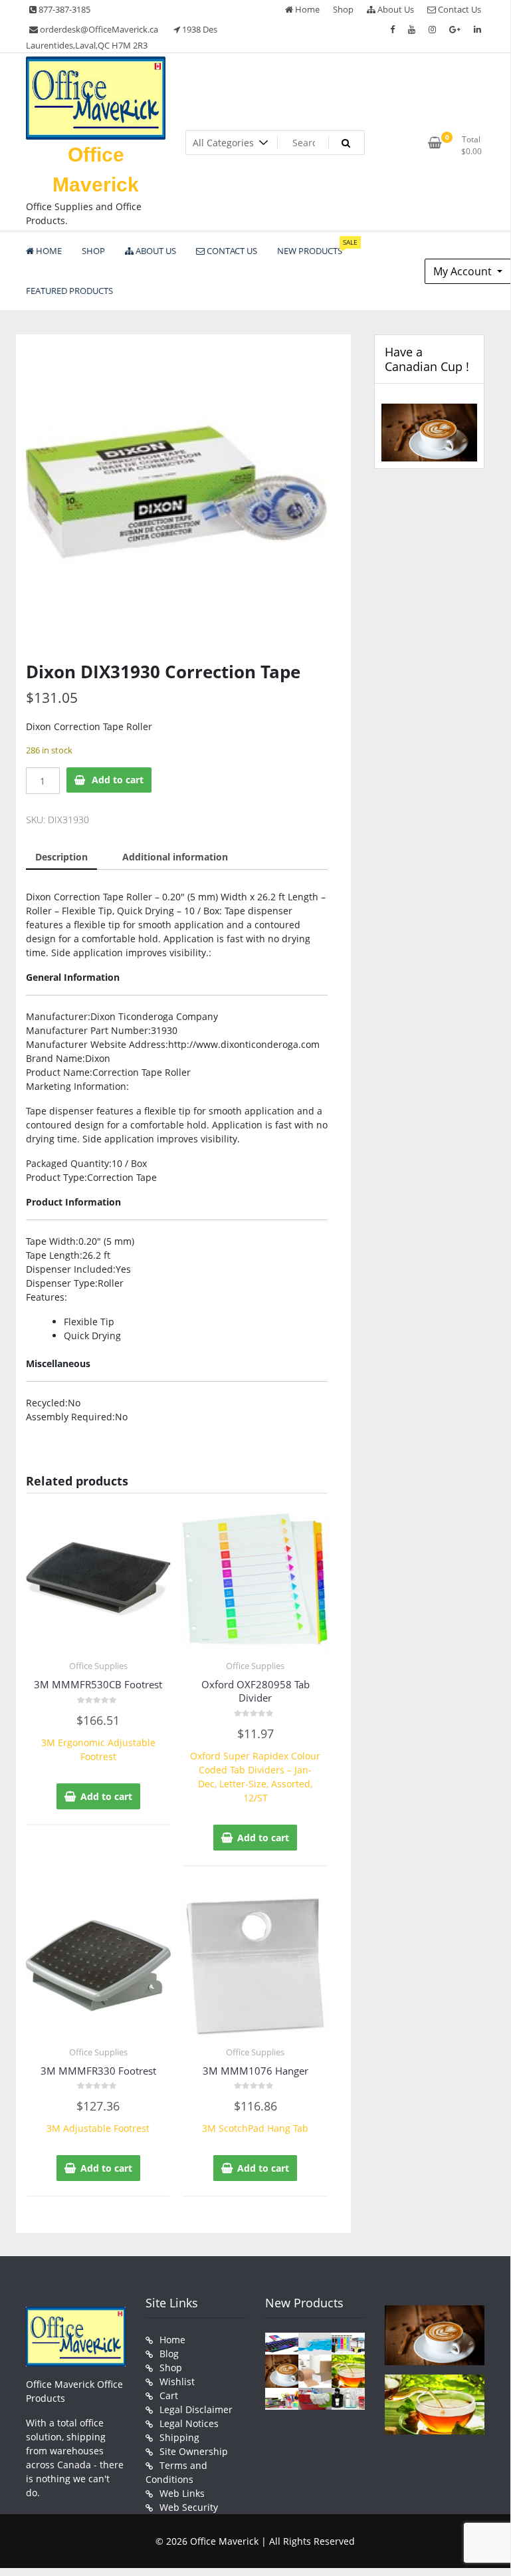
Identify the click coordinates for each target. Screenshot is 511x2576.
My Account (464, 271)
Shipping (179, 2437)
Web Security (189, 2507)
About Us (395, 9)
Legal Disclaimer (196, 2409)
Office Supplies (98, 1666)
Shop (343, 9)
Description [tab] (61, 857)
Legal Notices (189, 2423)
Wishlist (177, 2382)
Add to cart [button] (106, 1796)
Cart (169, 2395)
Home (306, 9)
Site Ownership (194, 2451)
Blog (169, 2354)
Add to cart (118, 780)
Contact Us (459, 9)
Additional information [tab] (175, 857)
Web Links (182, 2493)
